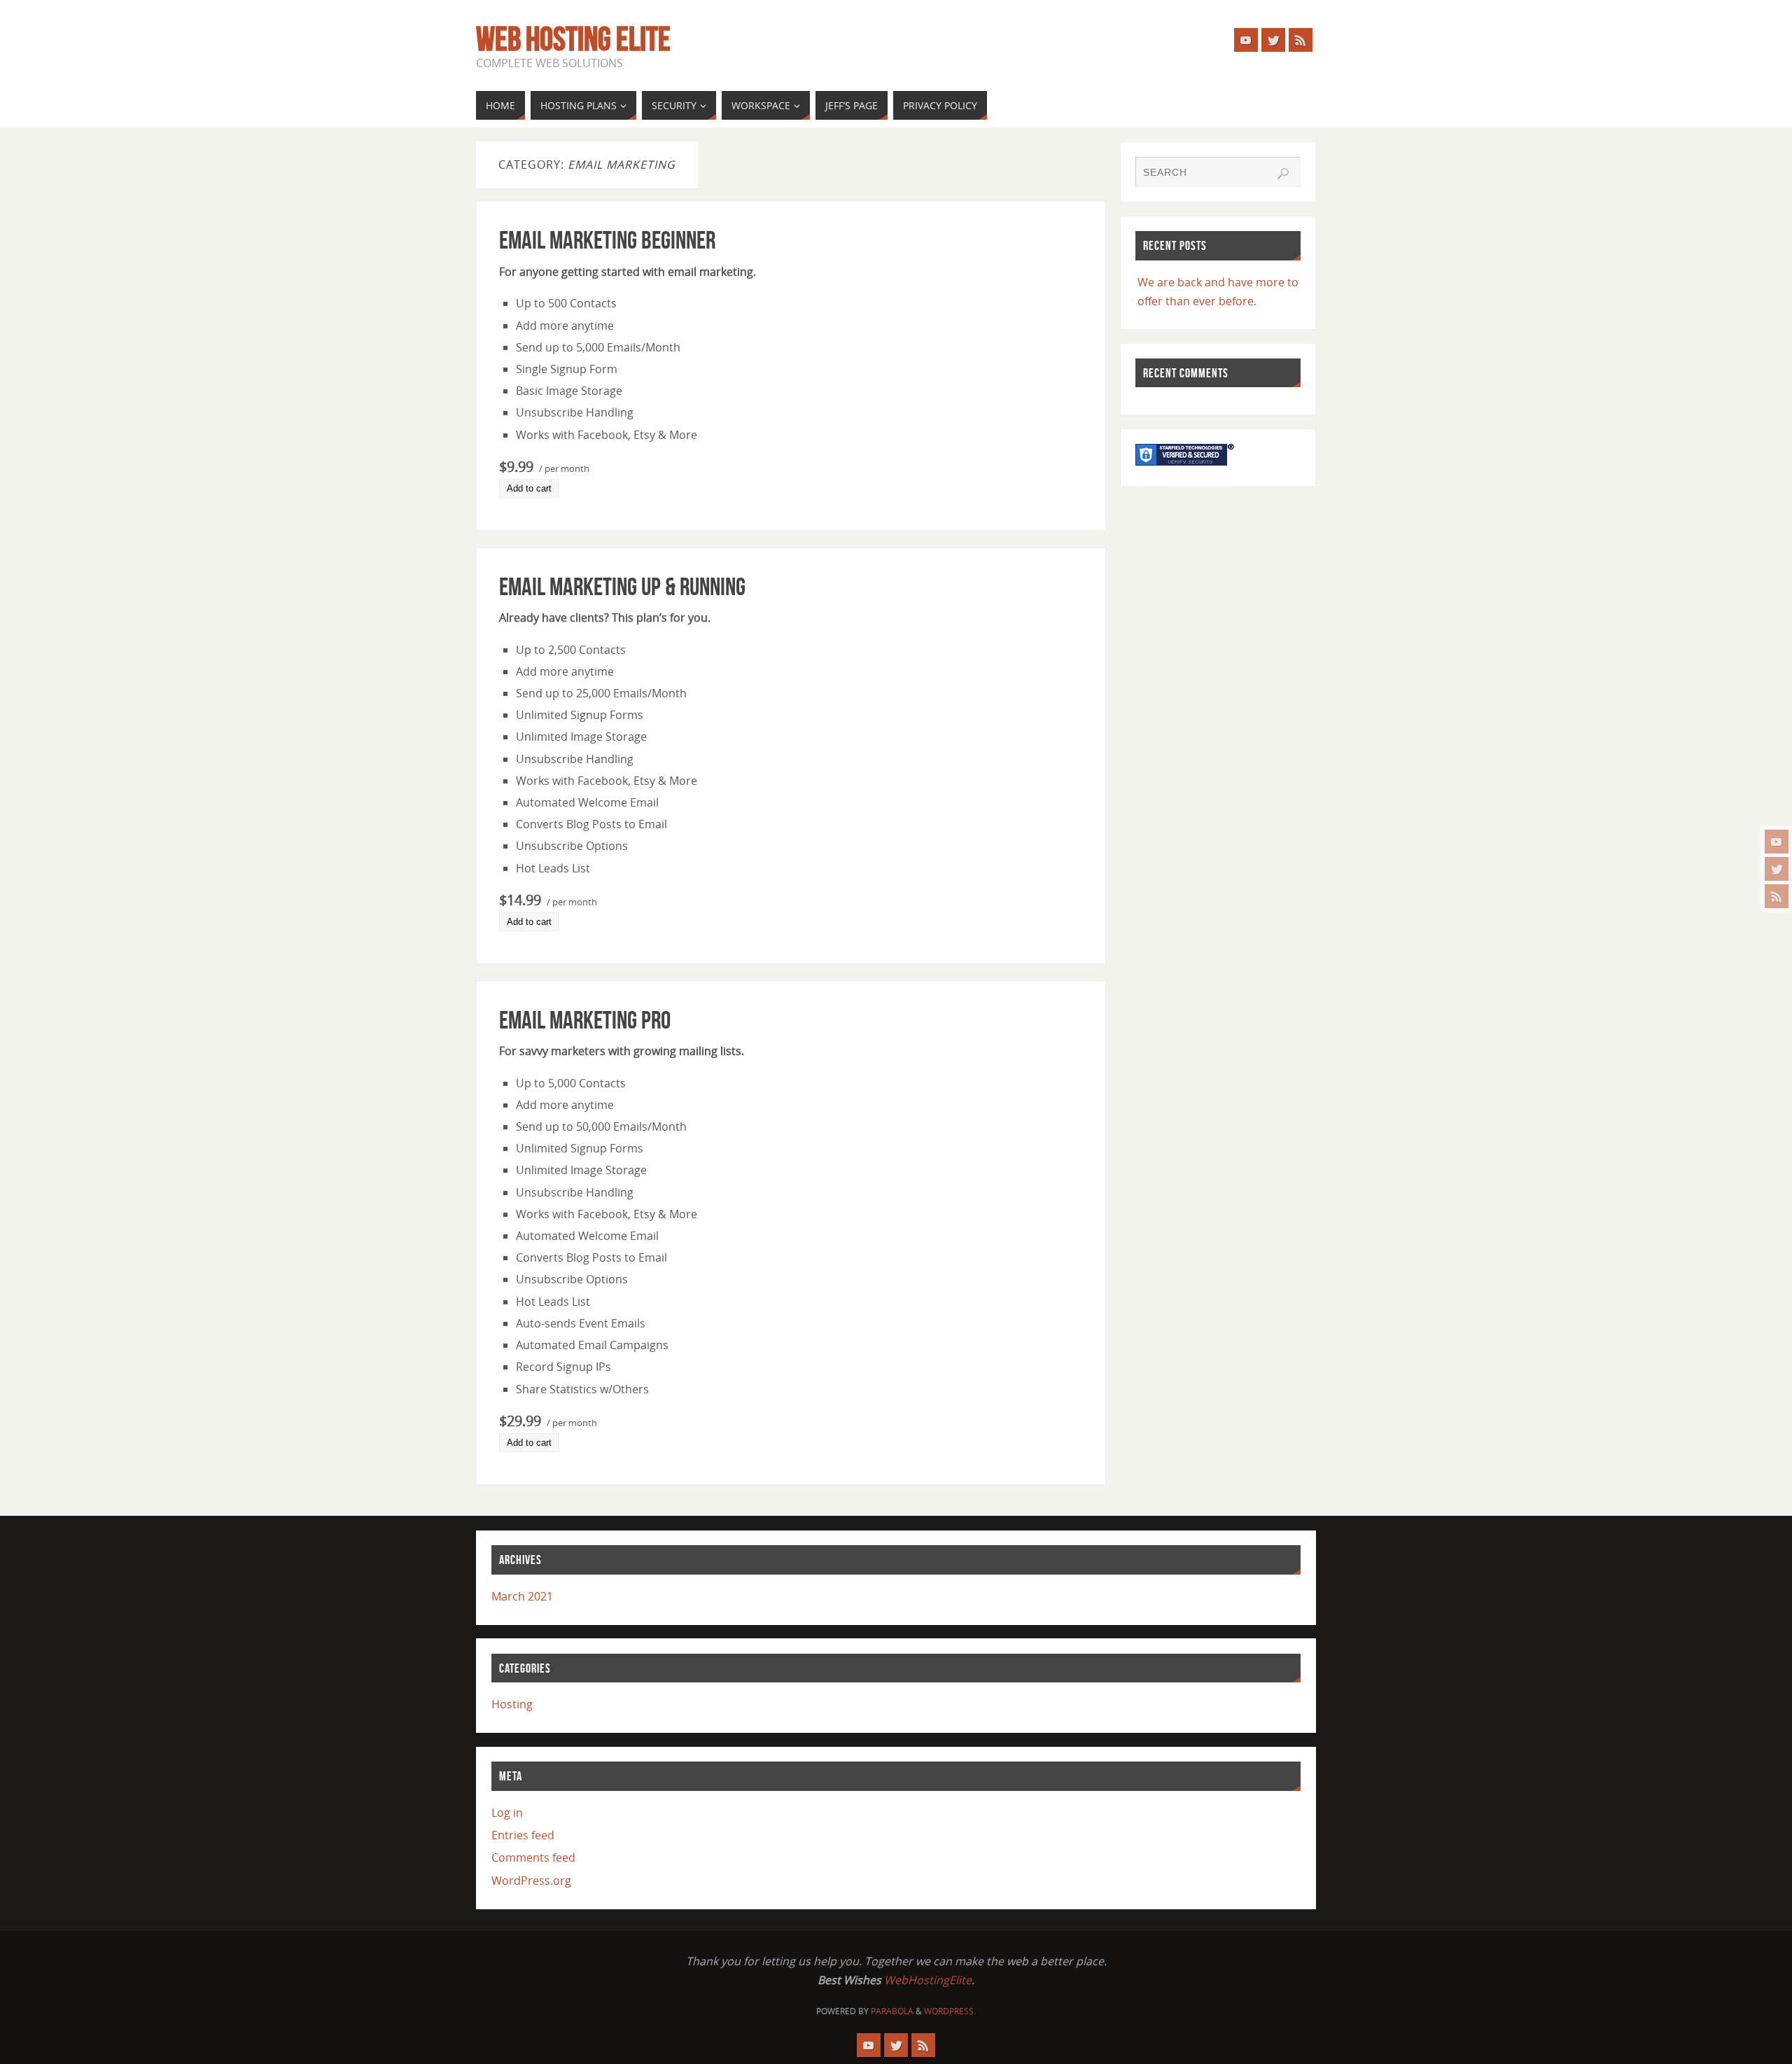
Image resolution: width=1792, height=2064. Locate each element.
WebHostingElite (928, 1980)
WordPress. (950, 2011)
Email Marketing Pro (585, 1020)
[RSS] (1777, 896)
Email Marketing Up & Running (622, 586)
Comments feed (533, 1857)
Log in (507, 1813)
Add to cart (529, 488)
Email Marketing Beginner (607, 240)
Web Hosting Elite (573, 39)
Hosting (512, 1704)
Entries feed (523, 1835)
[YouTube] (1777, 842)
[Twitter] (1777, 869)
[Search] (1283, 174)
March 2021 (522, 1596)
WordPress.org (531, 1881)
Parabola (892, 2011)
